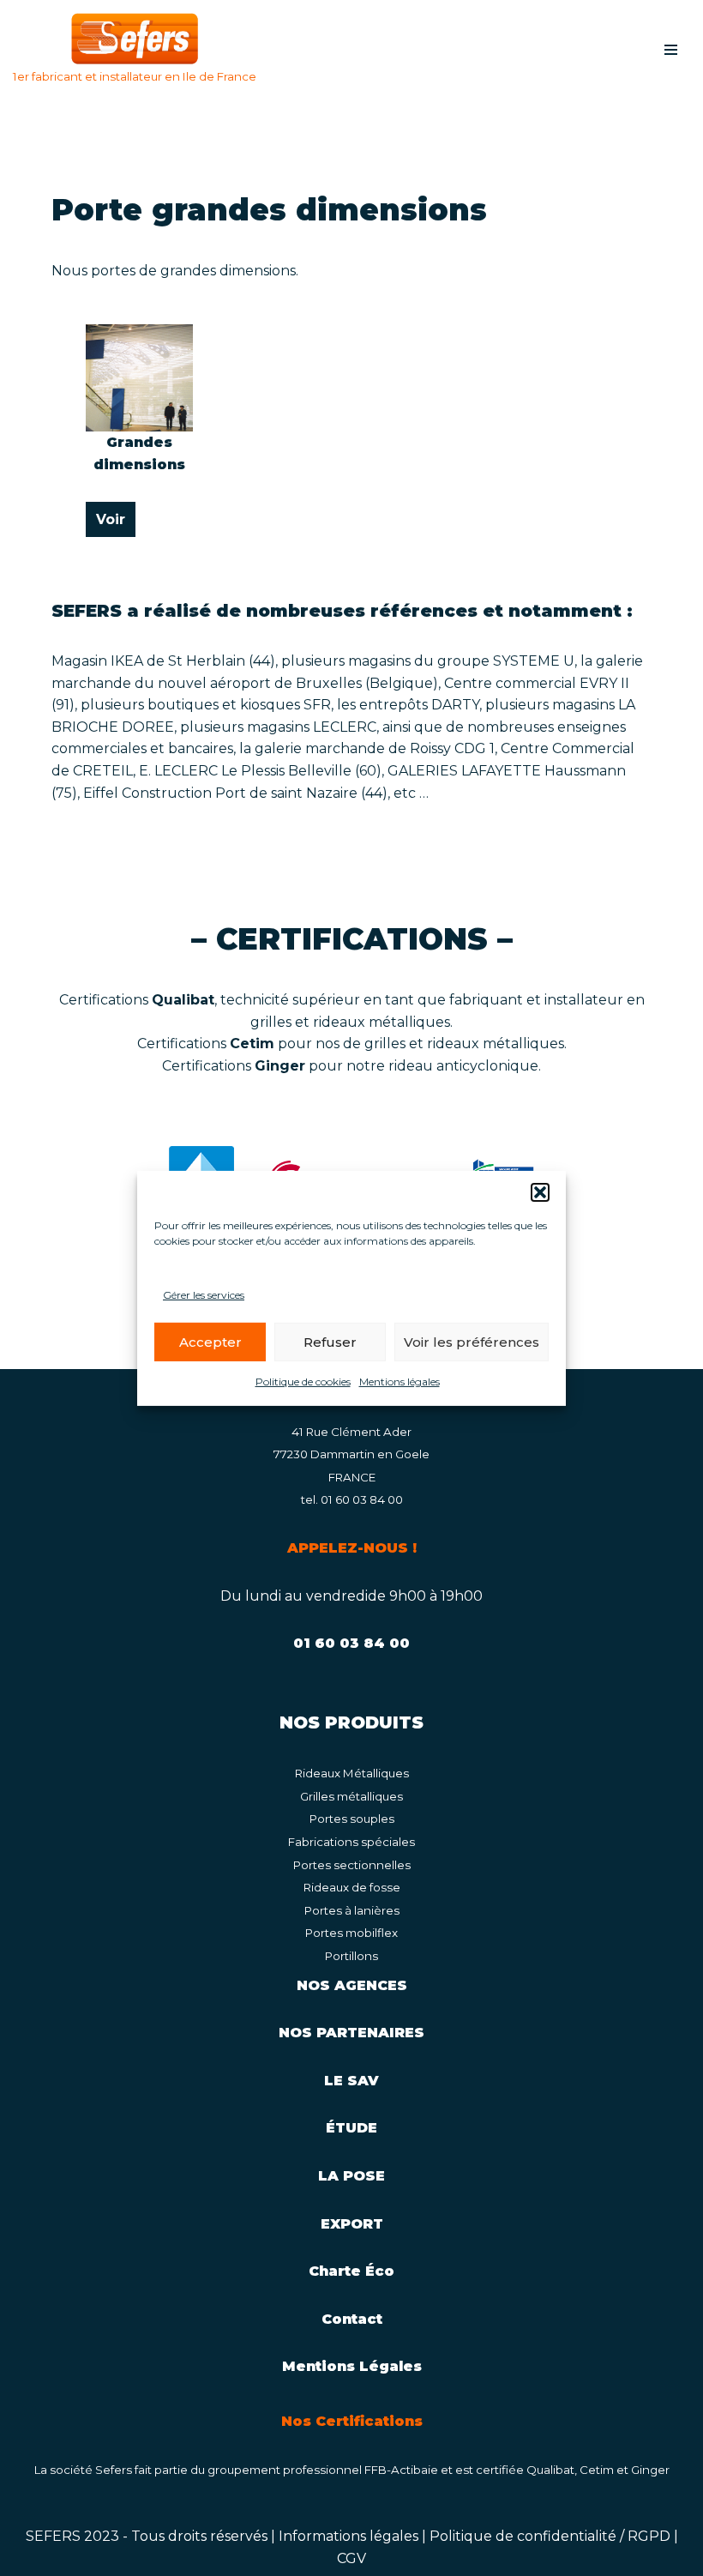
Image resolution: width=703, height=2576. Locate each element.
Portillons (351, 1956)
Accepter (210, 1342)
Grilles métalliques (351, 1796)
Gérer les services (204, 1294)
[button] (540, 1191)
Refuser (330, 1342)
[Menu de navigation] (671, 50)
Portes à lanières (352, 1910)
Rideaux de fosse (352, 1887)
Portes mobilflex (351, 1933)
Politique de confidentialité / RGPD (550, 2536)
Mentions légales (400, 1382)
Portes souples (352, 1819)
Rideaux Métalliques (352, 1773)
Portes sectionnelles (352, 1865)
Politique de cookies (303, 1382)
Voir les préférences (472, 1342)
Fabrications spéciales (351, 1842)
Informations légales (348, 2536)
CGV (351, 2558)
